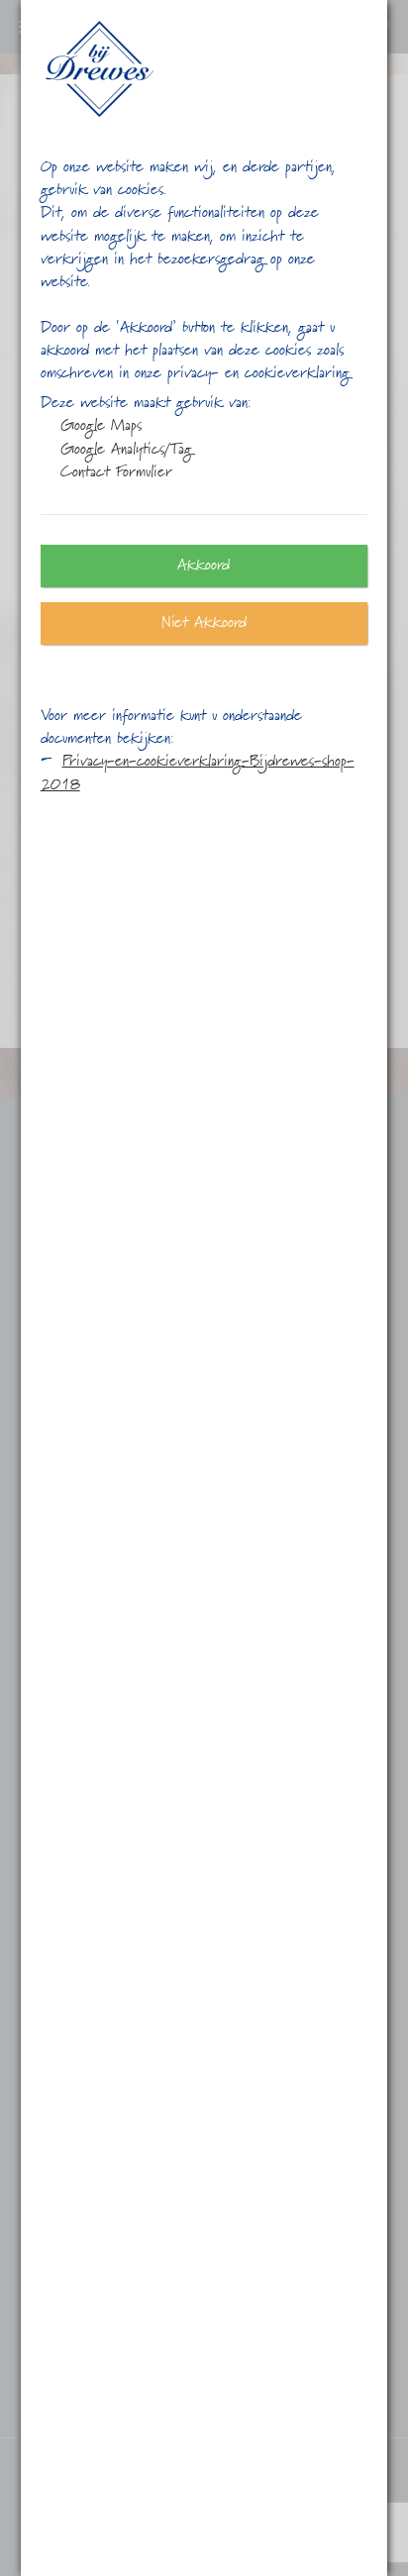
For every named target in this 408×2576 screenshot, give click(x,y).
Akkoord (204, 566)
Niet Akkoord (204, 623)
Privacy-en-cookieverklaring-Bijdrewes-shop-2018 (198, 773)
